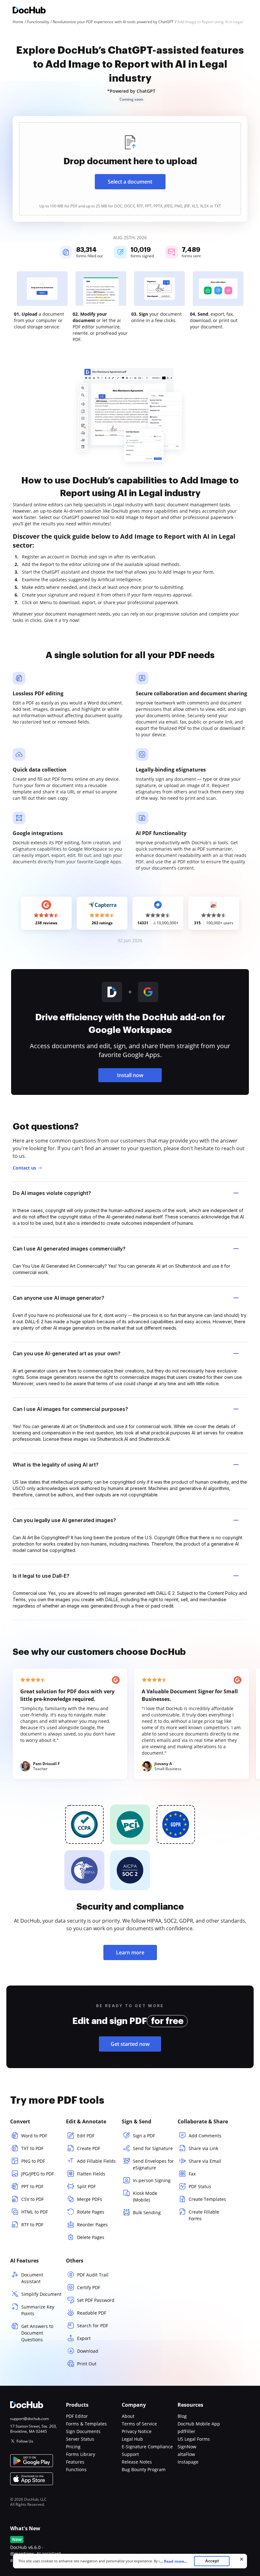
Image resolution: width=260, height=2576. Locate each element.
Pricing (73, 2447)
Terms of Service (139, 2424)
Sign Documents (83, 2431)
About (128, 2416)
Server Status (80, 2439)
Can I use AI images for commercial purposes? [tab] (70, 1409)
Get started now (130, 2044)
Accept (212, 2561)
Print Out (87, 2364)
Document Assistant (32, 2278)
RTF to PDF (32, 2225)
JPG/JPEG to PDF (38, 2174)
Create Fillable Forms (204, 2215)
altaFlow (186, 2454)
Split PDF (86, 2186)
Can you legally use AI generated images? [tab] (64, 1520)
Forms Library (81, 2454)
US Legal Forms (194, 2439)
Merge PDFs (90, 2199)
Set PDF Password (96, 2300)
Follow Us (25, 2441)
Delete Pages (91, 2237)
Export (84, 2338)
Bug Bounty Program (144, 2469)
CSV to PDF (32, 2199)
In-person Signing (152, 2180)
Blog (182, 2416)
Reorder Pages (92, 2225)
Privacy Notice (137, 2431)
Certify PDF (89, 2287)
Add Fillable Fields (96, 2161)
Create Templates (207, 2199)
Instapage (188, 2462)
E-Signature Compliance (147, 2447)
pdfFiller (186, 2431)
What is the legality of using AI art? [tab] (56, 1465)
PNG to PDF (33, 2161)
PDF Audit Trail (93, 2275)
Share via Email (205, 2161)
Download (88, 2351)
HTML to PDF (35, 2212)
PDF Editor (77, 2416)
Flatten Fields (91, 2174)
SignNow (187, 2447)
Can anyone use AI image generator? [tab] (58, 1298)
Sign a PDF (144, 2136)
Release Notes (137, 2462)
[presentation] (130, 169)
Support (130, 2454)
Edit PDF (86, 2136)
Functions (76, 2469)
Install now (130, 1075)
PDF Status (200, 2186)
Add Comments (205, 2136)
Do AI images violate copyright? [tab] (52, 1193)
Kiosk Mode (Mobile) (145, 2196)
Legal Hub (132, 2439)
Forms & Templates (86, 2424)
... (174, 2561)
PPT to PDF (32, 2186)
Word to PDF (34, 2136)
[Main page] (29, 11)
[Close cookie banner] (242, 2559)
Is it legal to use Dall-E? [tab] (41, 1576)
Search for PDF (93, 2326)
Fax (192, 2174)
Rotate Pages (91, 2212)
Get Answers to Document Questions (37, 2333)
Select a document (130, 182)
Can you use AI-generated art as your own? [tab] (67, 1353)
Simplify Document (41, 2294)
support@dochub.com (29, 2419)
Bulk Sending (147, 2212)
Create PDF (89, 2148)
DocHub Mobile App (199, 2424)
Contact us (24, 1168)
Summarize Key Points (38, 2310)
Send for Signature (153, 2148)
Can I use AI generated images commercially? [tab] (69, 1249)
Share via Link (203, 2148)
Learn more (130, 1952)
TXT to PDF (32, 2148)
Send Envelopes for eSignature (153, 2164)
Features (75, 2462)
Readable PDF (92, 2313)
